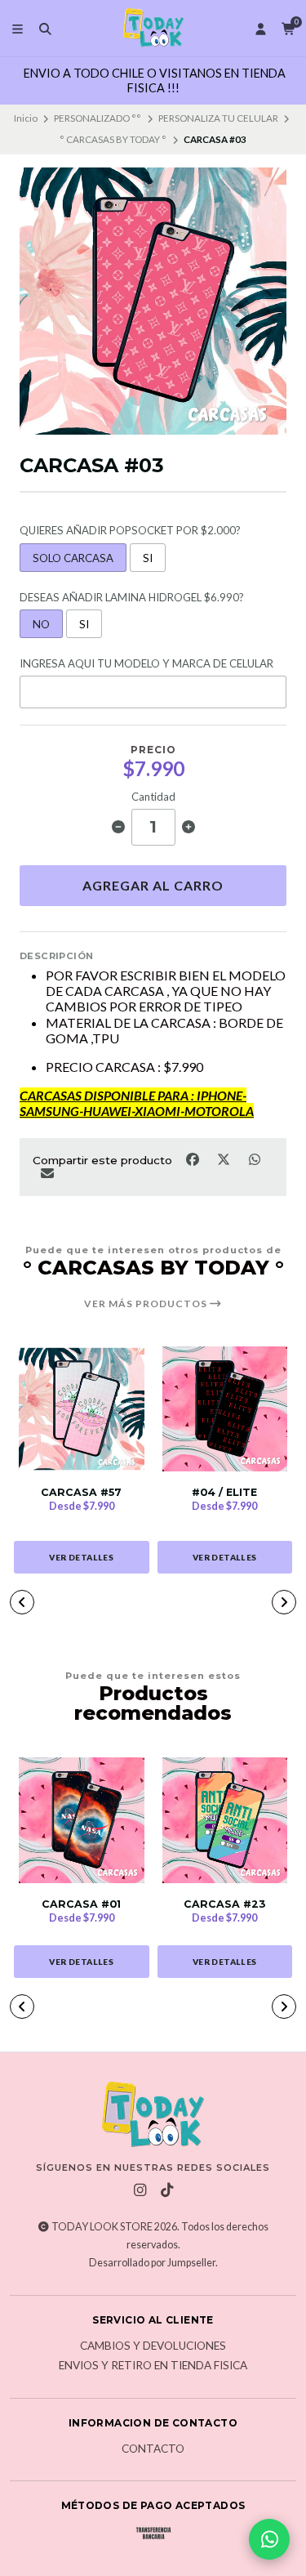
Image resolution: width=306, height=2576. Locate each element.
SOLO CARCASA (73, 558)
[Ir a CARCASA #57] (82, 1409)
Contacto (153, 2449)
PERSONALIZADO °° (98, 118)
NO (41, 624)
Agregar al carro (153, 885)
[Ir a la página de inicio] (153, 29)
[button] (22, 1602)
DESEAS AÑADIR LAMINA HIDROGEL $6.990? (132, 598)
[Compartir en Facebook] (193, 1159)
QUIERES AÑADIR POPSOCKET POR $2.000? (130, 531)
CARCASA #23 (224, 1904)
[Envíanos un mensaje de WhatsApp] (269, 2539)
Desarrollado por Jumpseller (152, 2263)
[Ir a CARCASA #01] (82, 1820)
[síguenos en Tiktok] (166, 2190)
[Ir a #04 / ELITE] (225, 1409)
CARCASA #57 (81, 1492)
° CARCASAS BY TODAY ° (113, 139)
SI (148, 558)
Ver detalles (81, 1557)
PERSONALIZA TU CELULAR (218, 118)
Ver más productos (147, 1304)
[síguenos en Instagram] (140, 2190)
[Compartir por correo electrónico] (47, 1172)
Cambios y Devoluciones (153, 2346)
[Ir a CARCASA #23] (225, 1820)
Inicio (26, 118)
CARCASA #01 (81, 1904)
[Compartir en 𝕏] (224, 1159)
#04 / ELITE (224, 1492)
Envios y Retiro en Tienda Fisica (153, 2366)
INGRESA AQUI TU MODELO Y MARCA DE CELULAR (146, 664)
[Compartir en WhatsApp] (254, 1159)
